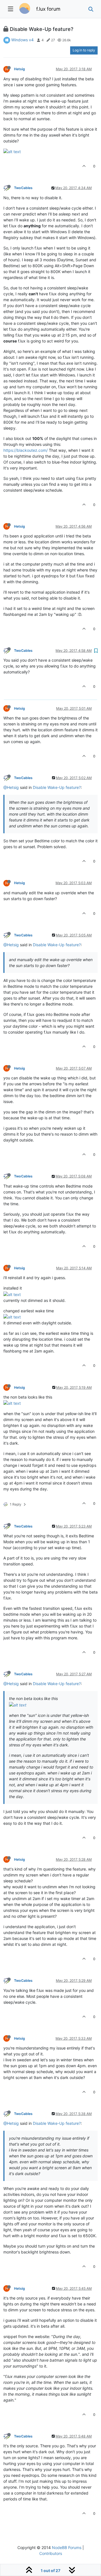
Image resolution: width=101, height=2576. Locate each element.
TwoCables (23, 188)
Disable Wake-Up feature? (57, 787)
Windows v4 (22, 40)
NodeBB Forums (67, 2547)
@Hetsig (11, 787)
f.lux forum (48, 9)
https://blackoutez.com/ (26, 450)
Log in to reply (84, 50)
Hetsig (19, 69)
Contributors (51, 2553)
